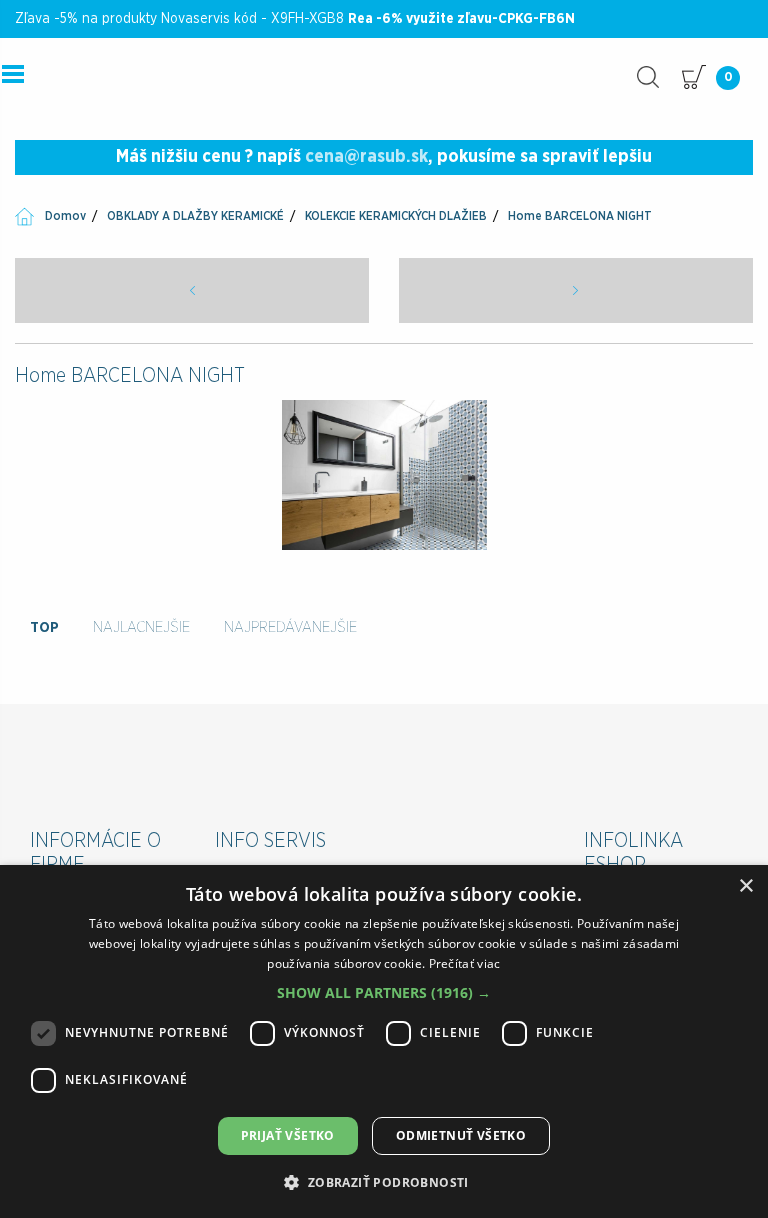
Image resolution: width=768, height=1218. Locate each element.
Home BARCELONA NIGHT (580, 216)
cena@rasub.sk (366, 157)
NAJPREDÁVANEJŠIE (290, 627)
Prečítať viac (465, 963)
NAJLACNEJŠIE (141, 627)
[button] (384, 992)
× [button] (745, 886)
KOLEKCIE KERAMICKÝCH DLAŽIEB (396, 216)
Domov (65, 216)
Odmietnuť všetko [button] (461, 1135)
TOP (44, 627)
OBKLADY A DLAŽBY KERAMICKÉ (195, 216)
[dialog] (384, 1041)
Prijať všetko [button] (288, 1135)
